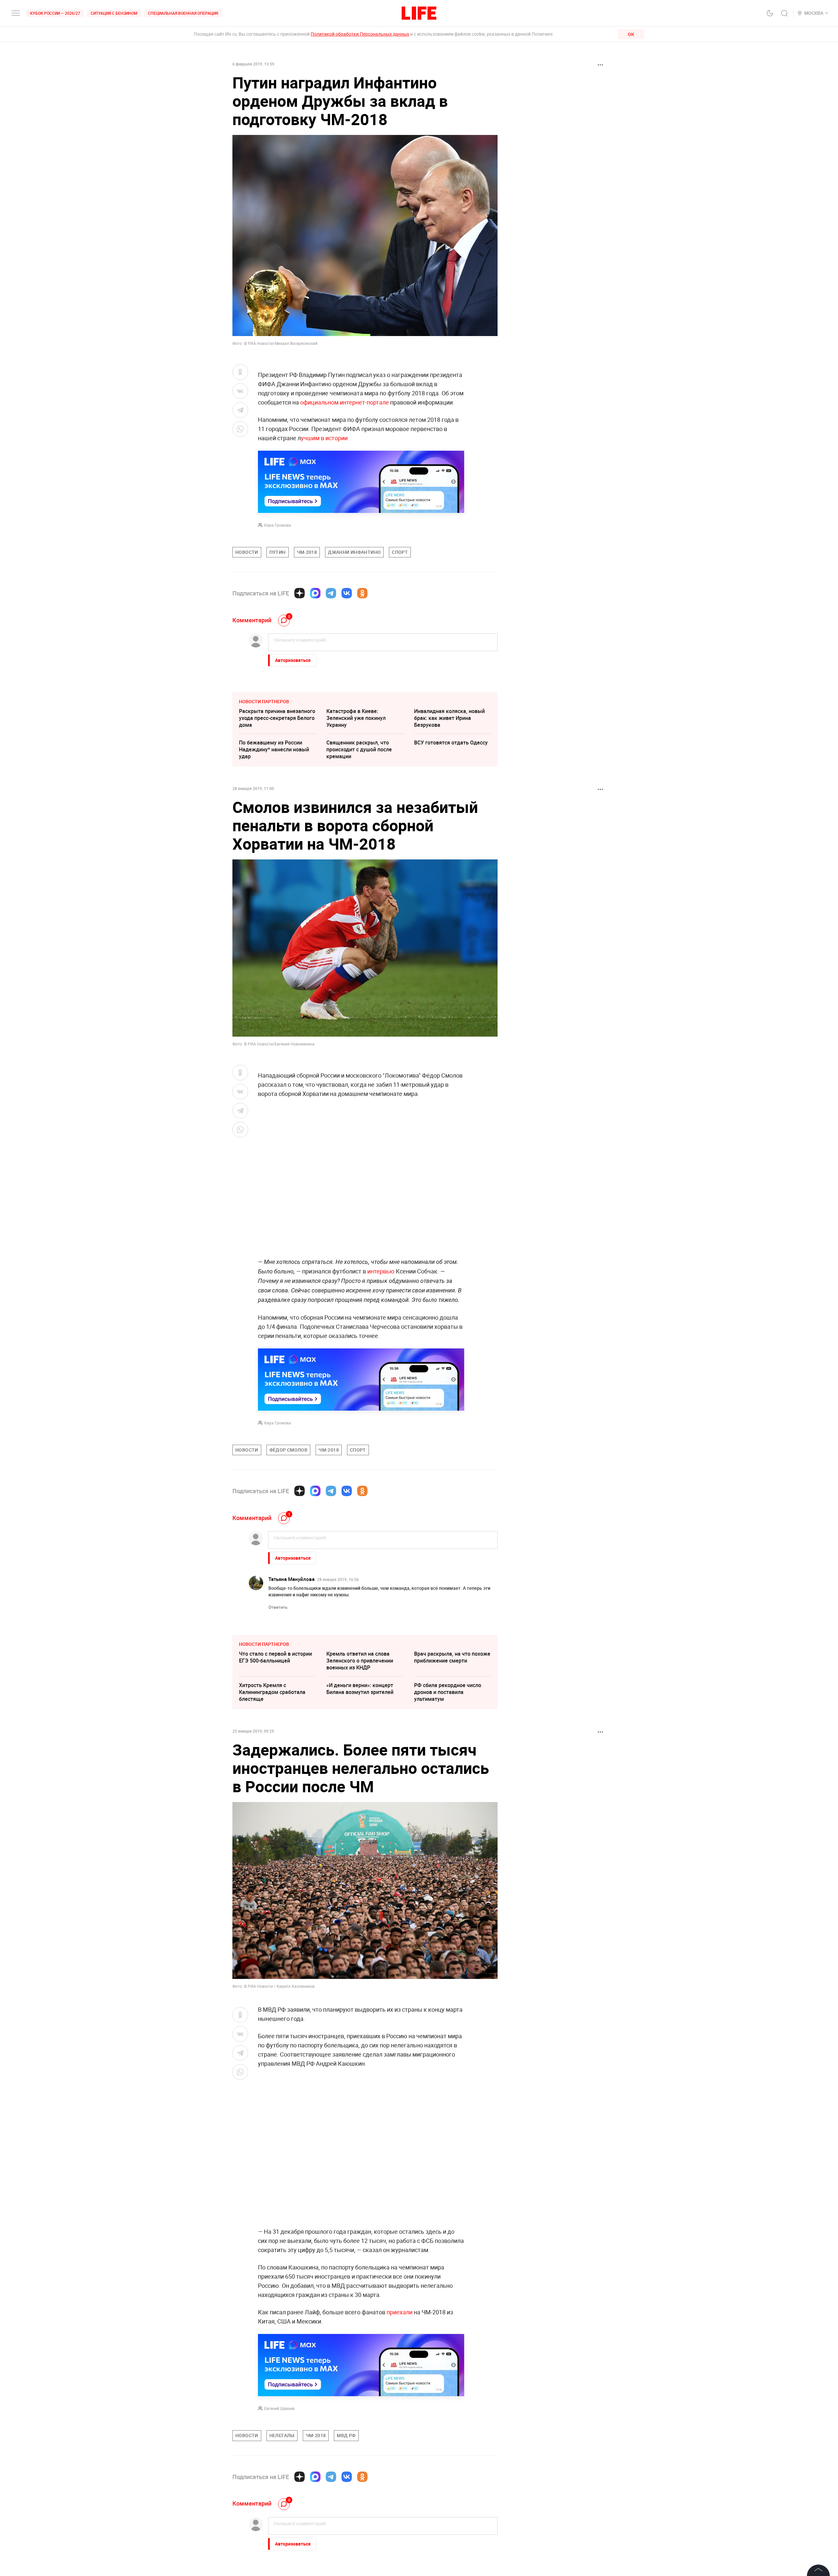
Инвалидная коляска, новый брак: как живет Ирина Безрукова (449, 718)
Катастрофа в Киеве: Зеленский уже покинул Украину (356, 718)
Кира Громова (278, 525)
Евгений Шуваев (279, 2408)
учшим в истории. (325, 438)
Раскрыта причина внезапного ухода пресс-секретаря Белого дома (277, 718)
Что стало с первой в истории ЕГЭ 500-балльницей (275, 1657)
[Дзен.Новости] (300, 593)
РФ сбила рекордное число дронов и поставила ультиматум (448, 1692)
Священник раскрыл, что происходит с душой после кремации (359, 749)
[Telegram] (331, 593)
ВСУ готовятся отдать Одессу (451, 743)
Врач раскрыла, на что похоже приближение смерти (452, 1657)
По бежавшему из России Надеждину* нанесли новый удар (274, 749)
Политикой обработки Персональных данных (360, 34)
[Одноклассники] (362, 593)
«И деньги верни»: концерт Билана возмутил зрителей (360, 1689)
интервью (381, 1271)
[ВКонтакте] (347, 593)
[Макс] (315, 593)
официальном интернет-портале (345, 402)
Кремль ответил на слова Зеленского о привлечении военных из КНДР (360, 1661)
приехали (400, 2312)
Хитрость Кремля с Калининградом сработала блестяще (272, 1692)
